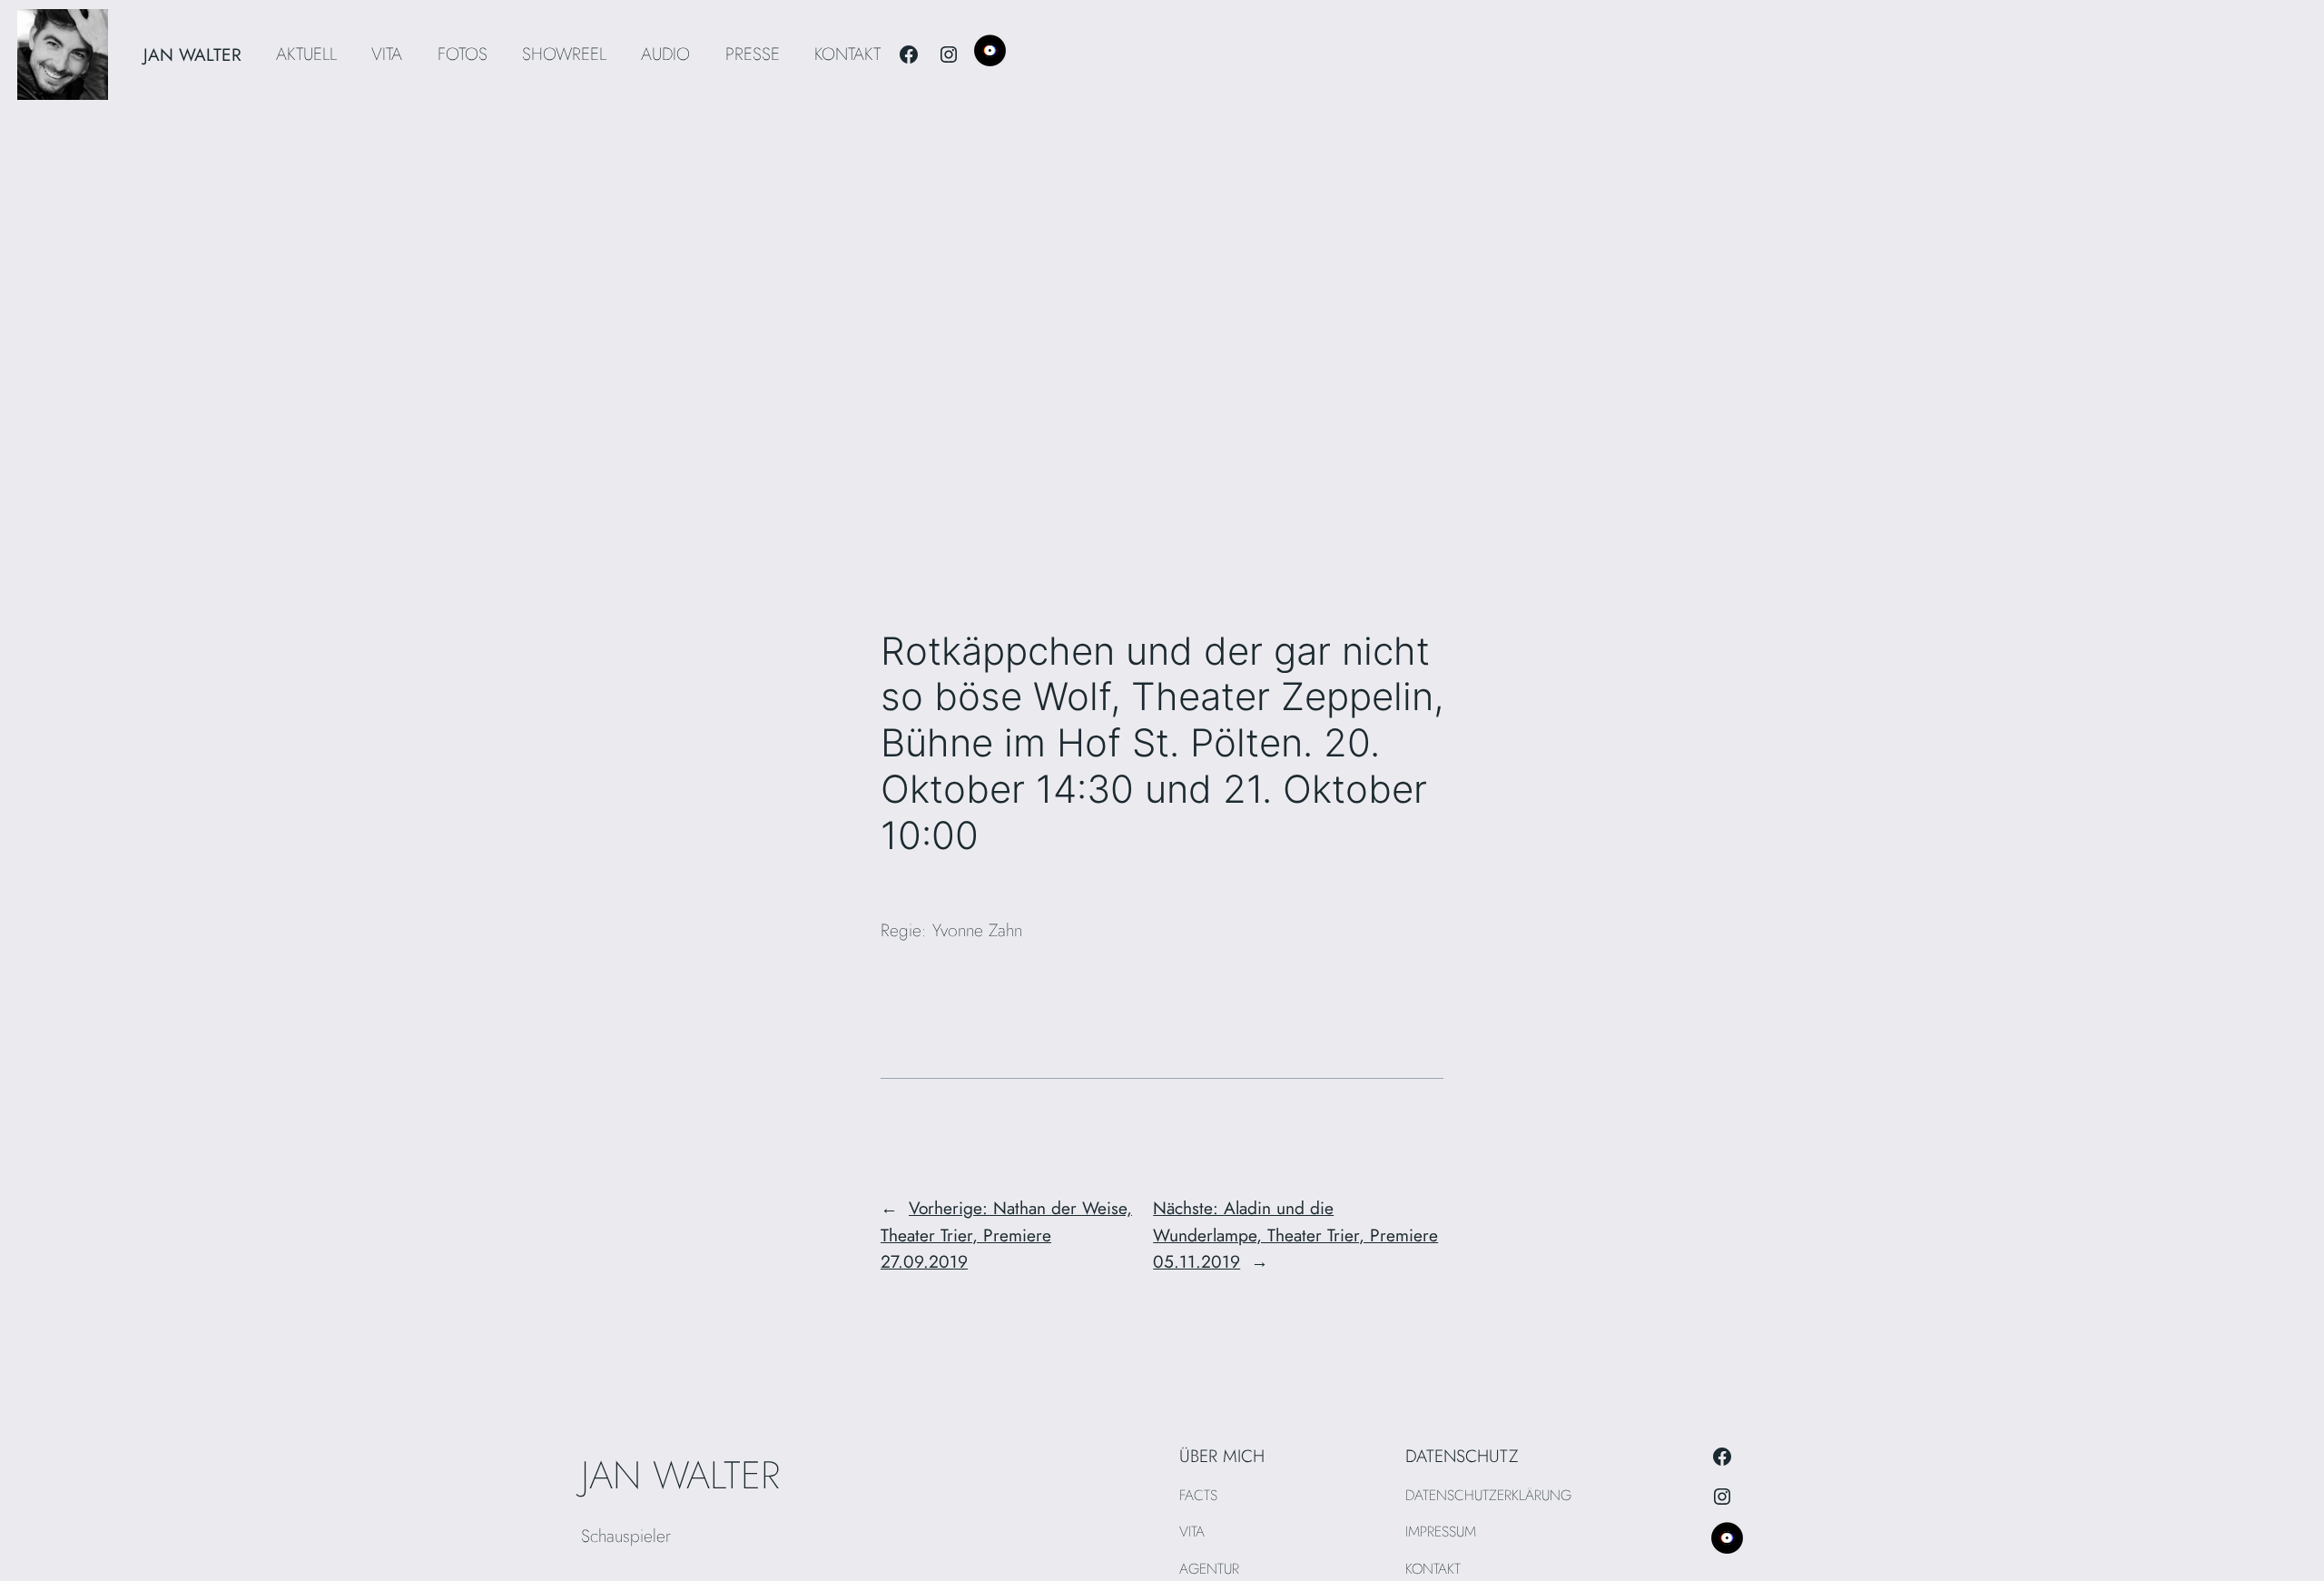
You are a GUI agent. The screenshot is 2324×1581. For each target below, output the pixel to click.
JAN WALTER (192, 54)
